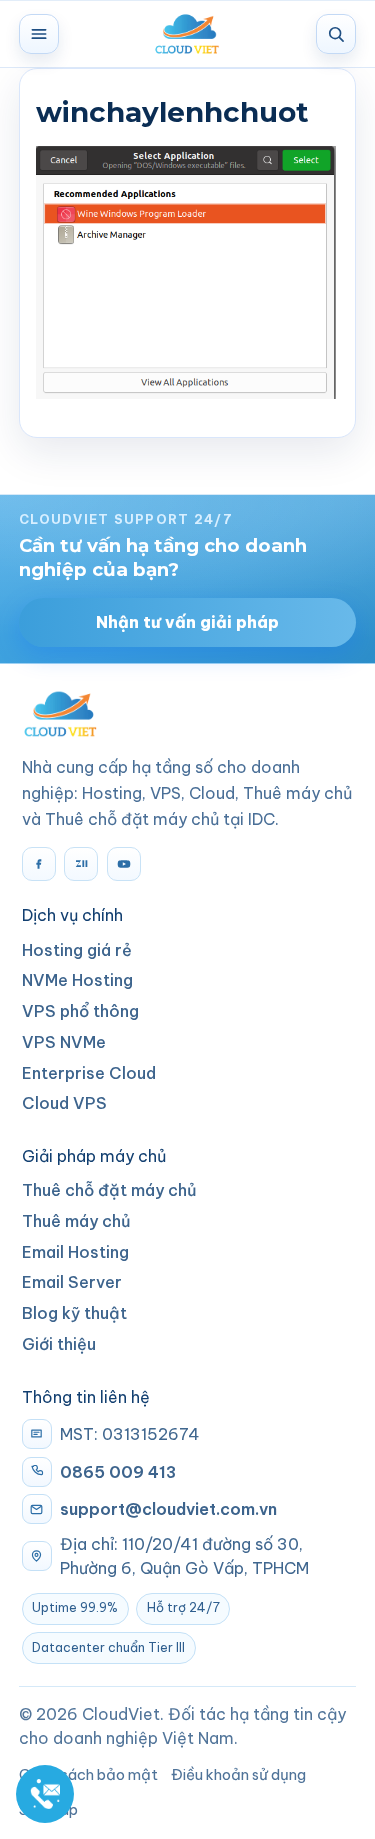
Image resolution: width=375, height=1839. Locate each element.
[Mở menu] (39, 34)
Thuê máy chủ (76, 1221)
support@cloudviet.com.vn (168, 1509)
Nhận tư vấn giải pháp (187, 622)
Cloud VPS (64, 1103)
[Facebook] (39, 864)
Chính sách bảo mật (88, 1774)
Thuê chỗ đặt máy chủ (109, 1190)
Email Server (72, 1282)
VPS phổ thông (80, 1011)
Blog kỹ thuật (74, 1313)
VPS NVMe (64, 1042)
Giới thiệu (59, 1344)
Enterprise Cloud (89, 1073)
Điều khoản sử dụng (238, 1774)
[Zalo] (81, 864)
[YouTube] (124, 864)
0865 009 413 (118, 1472)
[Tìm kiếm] (336, 34)
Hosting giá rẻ (77, 950)
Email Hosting (75, 1252)
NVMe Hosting (77, 980)
